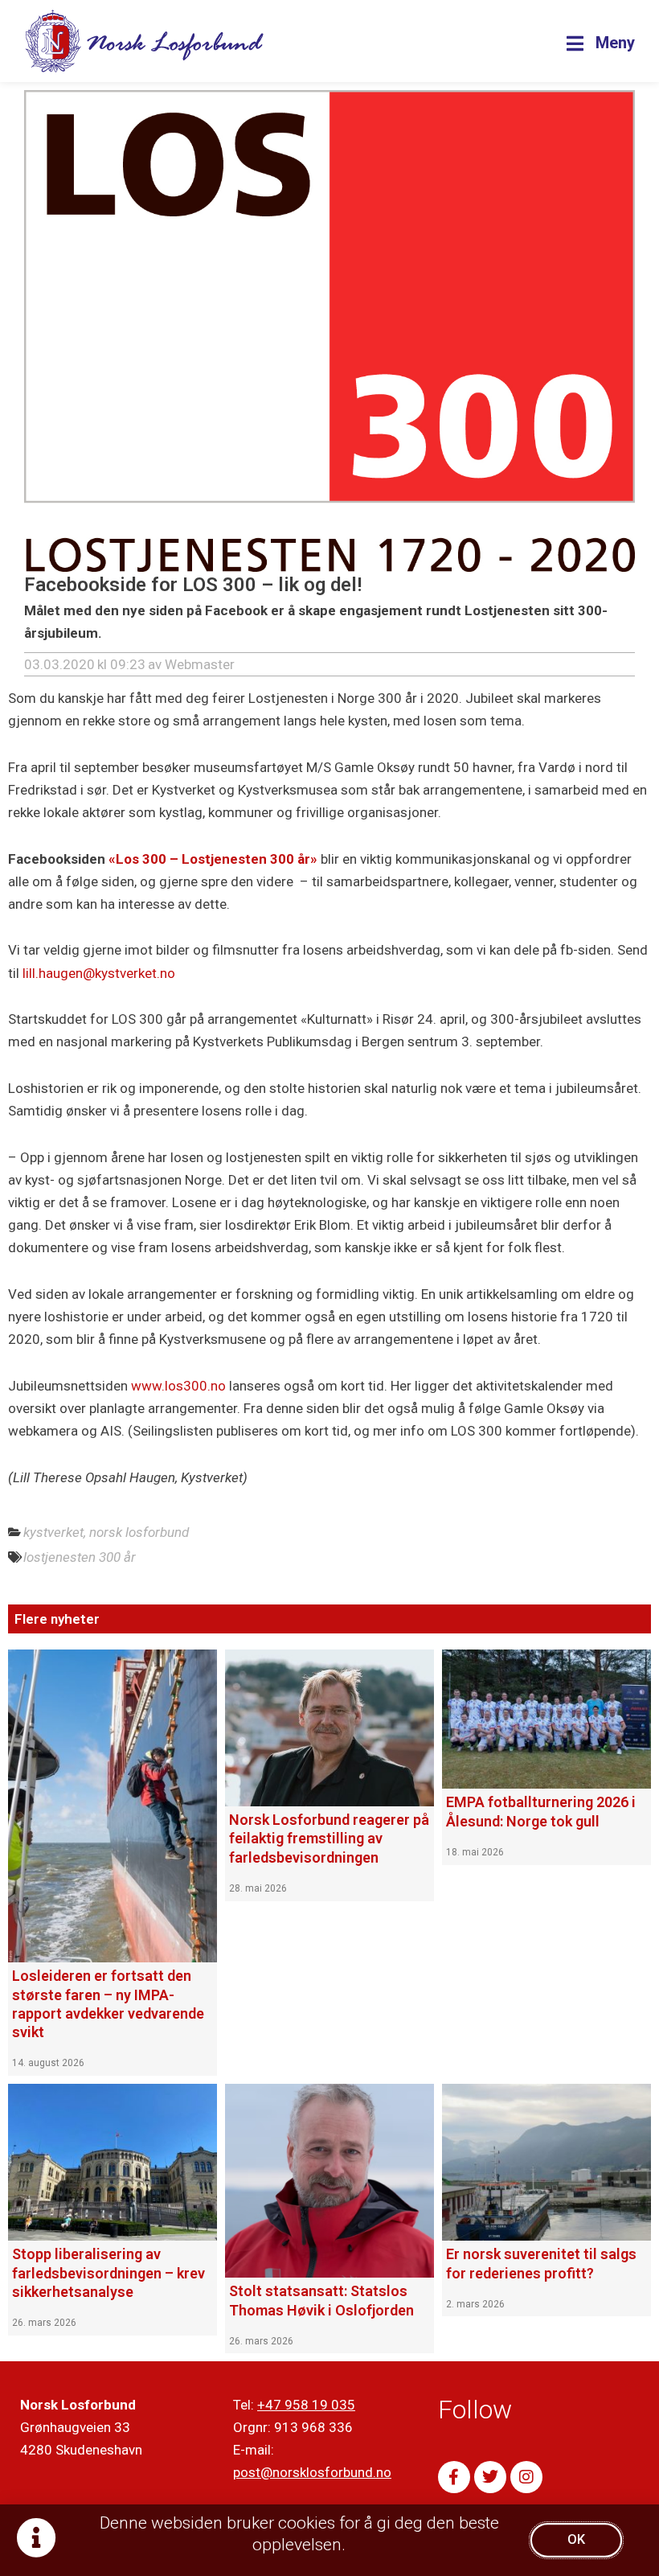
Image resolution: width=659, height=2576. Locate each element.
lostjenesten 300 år (80, 1557)
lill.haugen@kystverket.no (99, 973)
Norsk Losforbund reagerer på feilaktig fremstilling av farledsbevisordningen (329, 1839)
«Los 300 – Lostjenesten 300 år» (213, 859)
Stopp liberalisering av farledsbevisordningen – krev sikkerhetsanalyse (108, 2273)
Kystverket (53, 1532)
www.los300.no (178, 1386)
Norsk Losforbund (139, 1532)
